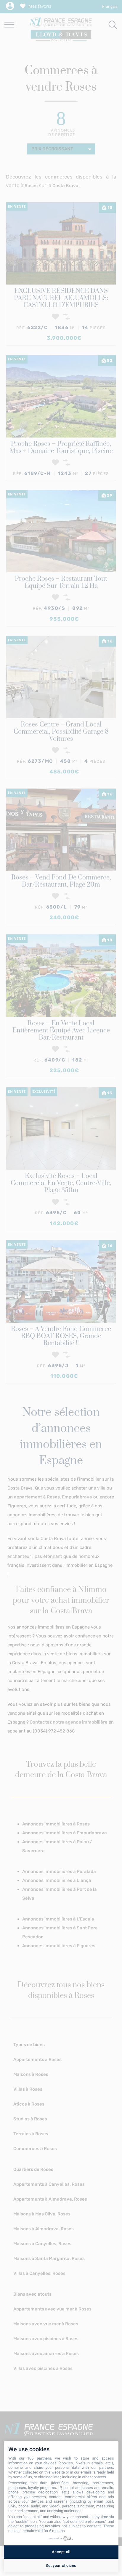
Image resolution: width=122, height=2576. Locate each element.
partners (44, 2458)
